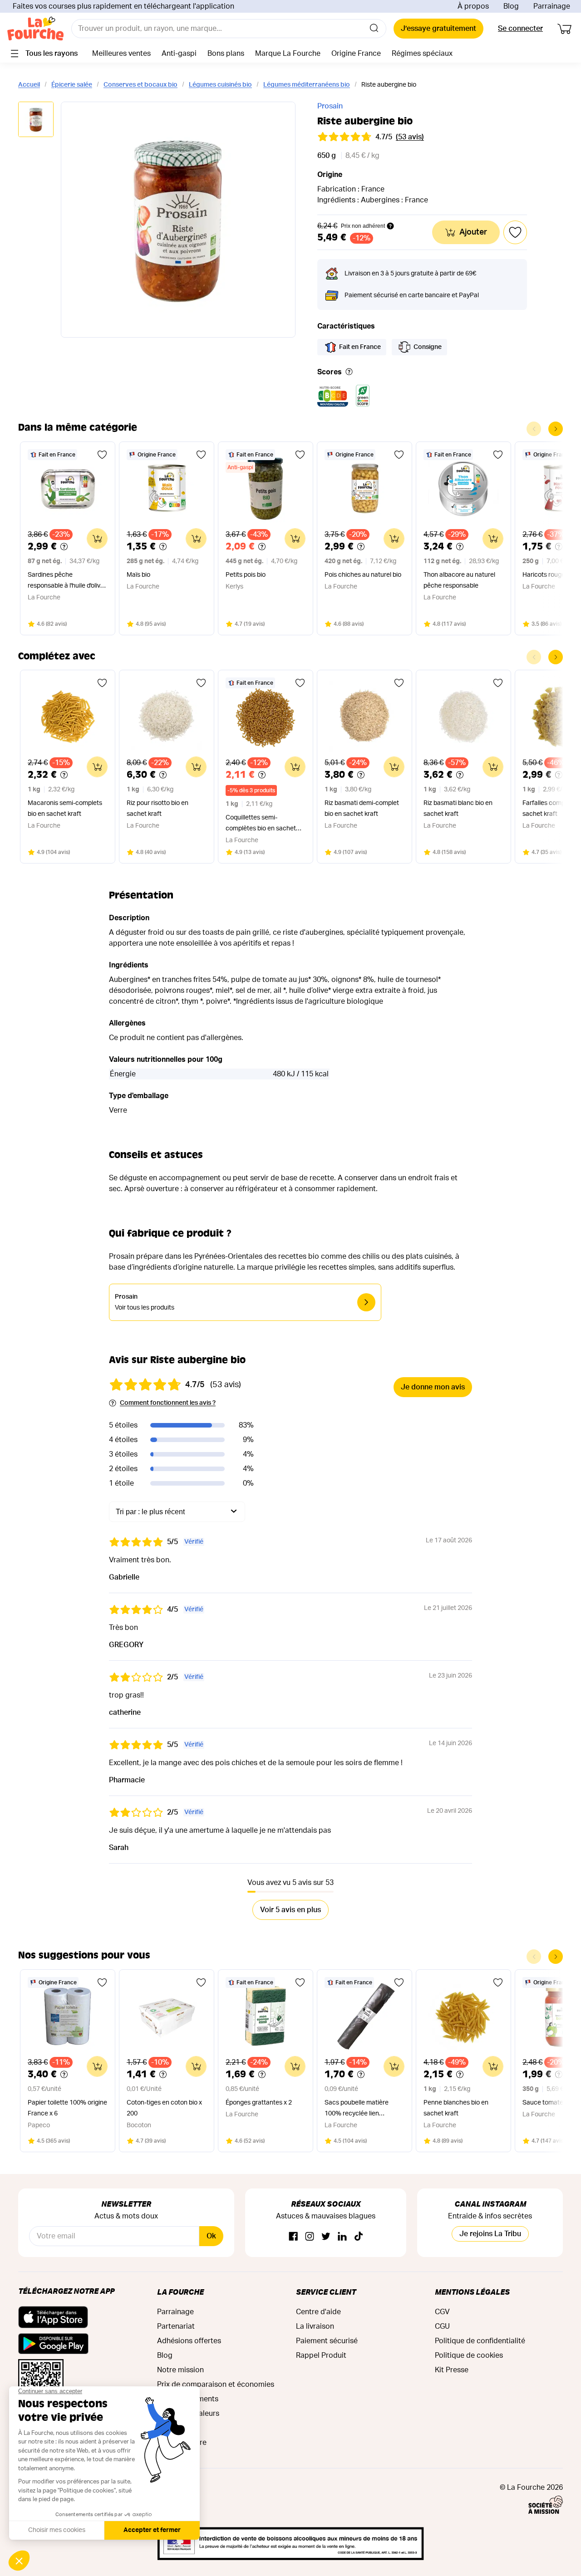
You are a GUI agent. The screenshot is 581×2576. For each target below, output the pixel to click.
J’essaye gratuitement (438, 29)
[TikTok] (359, 2237)
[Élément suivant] (556, 429)
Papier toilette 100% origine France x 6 (67, 2108)
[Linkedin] (342, 2237)
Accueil (29, 85)
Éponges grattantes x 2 (259, 2103)
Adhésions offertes (189, 2341)
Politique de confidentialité (480, 2341)
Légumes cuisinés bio (220, 85)
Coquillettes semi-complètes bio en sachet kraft (261, 824)
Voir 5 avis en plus (290, 1910)
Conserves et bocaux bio (140, 85)
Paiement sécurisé (327, 2341)
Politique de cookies (469, 2355)
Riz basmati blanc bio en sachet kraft (458, 809)
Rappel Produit (321, 2355)
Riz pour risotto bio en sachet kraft (158, 809)
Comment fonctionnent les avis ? (168, 1403)
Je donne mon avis (433, 1387)
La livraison (315, 2326)
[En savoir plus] (349, 372)
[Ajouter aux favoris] (102, 455)
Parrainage (552, 6)
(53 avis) (410, 137)
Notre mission (180, 2370)
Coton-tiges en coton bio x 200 (164, 2108)
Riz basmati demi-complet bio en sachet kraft (362, 809)
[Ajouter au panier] (97, 539)
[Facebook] (293, 2237)
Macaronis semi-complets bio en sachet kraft (65, 809)
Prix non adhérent (363, 226)
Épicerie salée (72, 85)
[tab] (36, 120)
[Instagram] (310, 2237)
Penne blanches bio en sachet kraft (456, 2108)
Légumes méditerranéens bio (307, 85)
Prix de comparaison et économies (216, 2385)
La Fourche (180, 2292)
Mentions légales (472, 2292)
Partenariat (176, 2326)
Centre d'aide (318, 2312)
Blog (511, 6)
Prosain (330, 106)
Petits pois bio (246, 575)
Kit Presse (452, 2370)
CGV (442, 2312)
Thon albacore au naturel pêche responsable (459, 580)
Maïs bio (138, 575)
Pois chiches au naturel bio (363, 575)
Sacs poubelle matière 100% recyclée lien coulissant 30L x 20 (357, 2109)
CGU (442, 2326)
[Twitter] (326, 2237)
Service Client (326, 2292)
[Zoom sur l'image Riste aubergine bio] (178, 220)
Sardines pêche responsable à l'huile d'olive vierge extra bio (66, 581)
